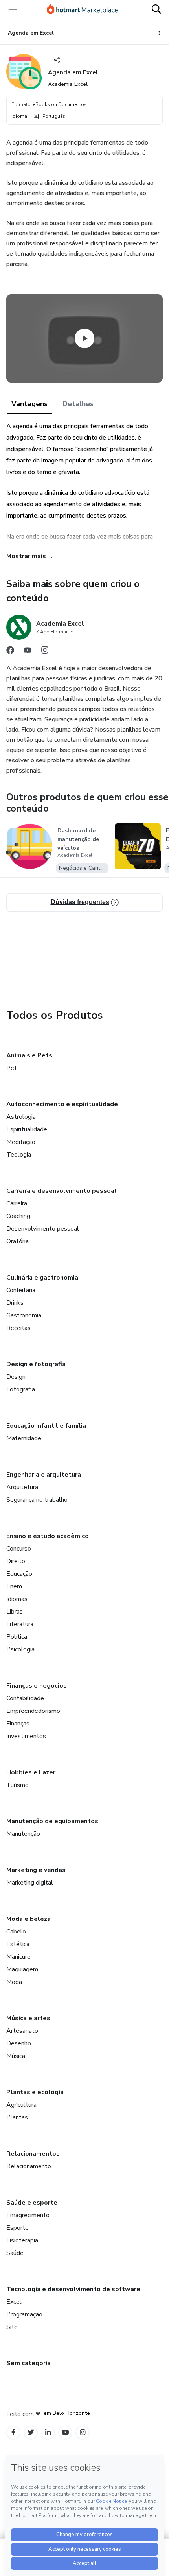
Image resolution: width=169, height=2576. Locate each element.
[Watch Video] (84, 338)
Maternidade (24, 1438)
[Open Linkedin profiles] (48, 2432)
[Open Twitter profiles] (31, 2432)
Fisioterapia (22, 2240)
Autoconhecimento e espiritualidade (62, 1104)
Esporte (17, 2228)
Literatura (20, 1624)
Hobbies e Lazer (31, 1772)
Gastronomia (24, 1315)
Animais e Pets (29, 1055)
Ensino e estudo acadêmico (48, 1536)
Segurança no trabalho (37, 1500)
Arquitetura (22, 1487)
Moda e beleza (28, 1919)
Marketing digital (30, 1883)
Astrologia (21, 1117)
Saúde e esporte (32, 2203)
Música (16, 2056)
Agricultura (21, 2105)
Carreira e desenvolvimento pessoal (62, 1191)
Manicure (18, 1957)
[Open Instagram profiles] (83, 2432)
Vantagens (29, 404)
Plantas (17, 2117)
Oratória (17, 1241)
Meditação (21, 1142)
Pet (12, 1068)
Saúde (15, 2253)
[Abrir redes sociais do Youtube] (28, 652)
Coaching (18, 1216)
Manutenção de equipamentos (52, 1821)
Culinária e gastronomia (42, 1278)
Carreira (17, 1203)
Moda (14, 1982)
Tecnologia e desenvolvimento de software (73, 2289)
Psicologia (20, 1649)
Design (16, 1377)
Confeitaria (21, 1290)
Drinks (15, 1303)
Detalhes (78, 404)
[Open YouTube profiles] (65, 2432)
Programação (24, 2314)
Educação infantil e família (46, 1426)
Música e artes (28, 2018)
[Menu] (13, 10)
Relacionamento (29, 2166)
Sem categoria (28, 2363)
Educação (19, 1574)
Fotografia (21, 1389)
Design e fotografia (36, 1364)
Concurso (19, 1549)
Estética (18, 1944)
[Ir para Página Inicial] (83, 10)
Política (17, 1637)
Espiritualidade (27, 1129)
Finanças (18, 1724)
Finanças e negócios (37, 1686)
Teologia (19, 1155)
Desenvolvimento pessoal (43, 1229)
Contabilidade (25, 1698)
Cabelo (16, 1932)
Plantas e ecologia (35, 2092)
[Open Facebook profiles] (13, 2432)
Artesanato (22, 2031)
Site (12, 2327)
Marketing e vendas (36, 1870)
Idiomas (17, 1599)
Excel (14, 2302)
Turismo (17, 1785)
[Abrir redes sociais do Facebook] (10, 652)
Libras (15, 1612)
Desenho (19, 2043)
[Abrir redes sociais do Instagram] (45, 652)
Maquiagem (22, 1969)
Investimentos (26, 1736)
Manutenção (23, 1834)
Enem (14, 1586)
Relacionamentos (33, 2154)
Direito (16, 1561)
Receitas (18, 1328)
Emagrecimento (28, 2215)
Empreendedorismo (33, 1711)
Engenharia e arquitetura (44, 1475)
